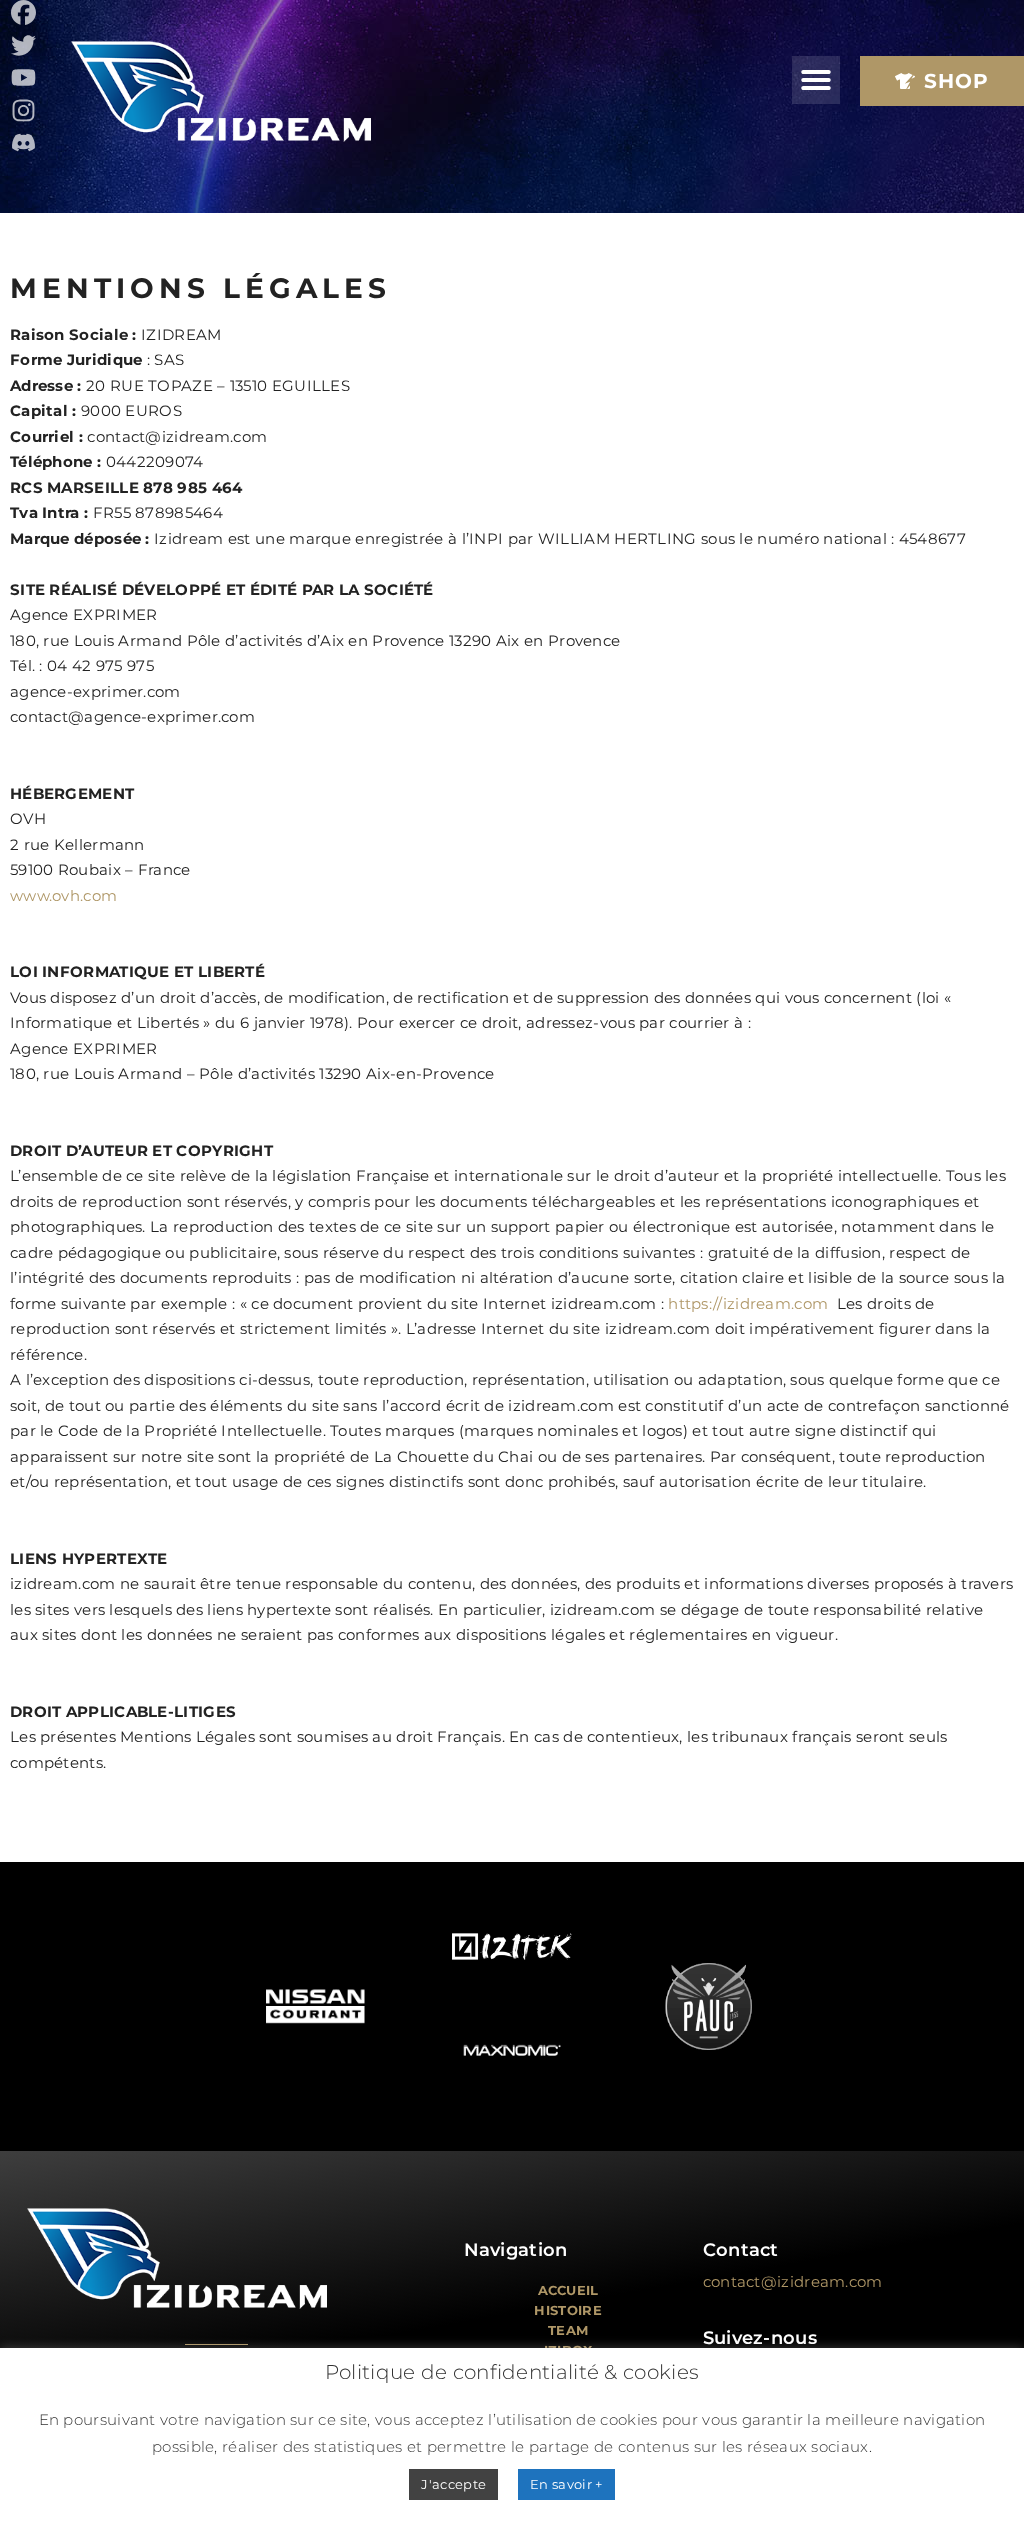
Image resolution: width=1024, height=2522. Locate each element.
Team (568, 2330)
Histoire (567, 2310)
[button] (816, 80)
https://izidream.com (748, 1303)
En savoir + (566, 2484)
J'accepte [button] (453, 2484)
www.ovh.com (63, 895)
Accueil (568, 2290)
